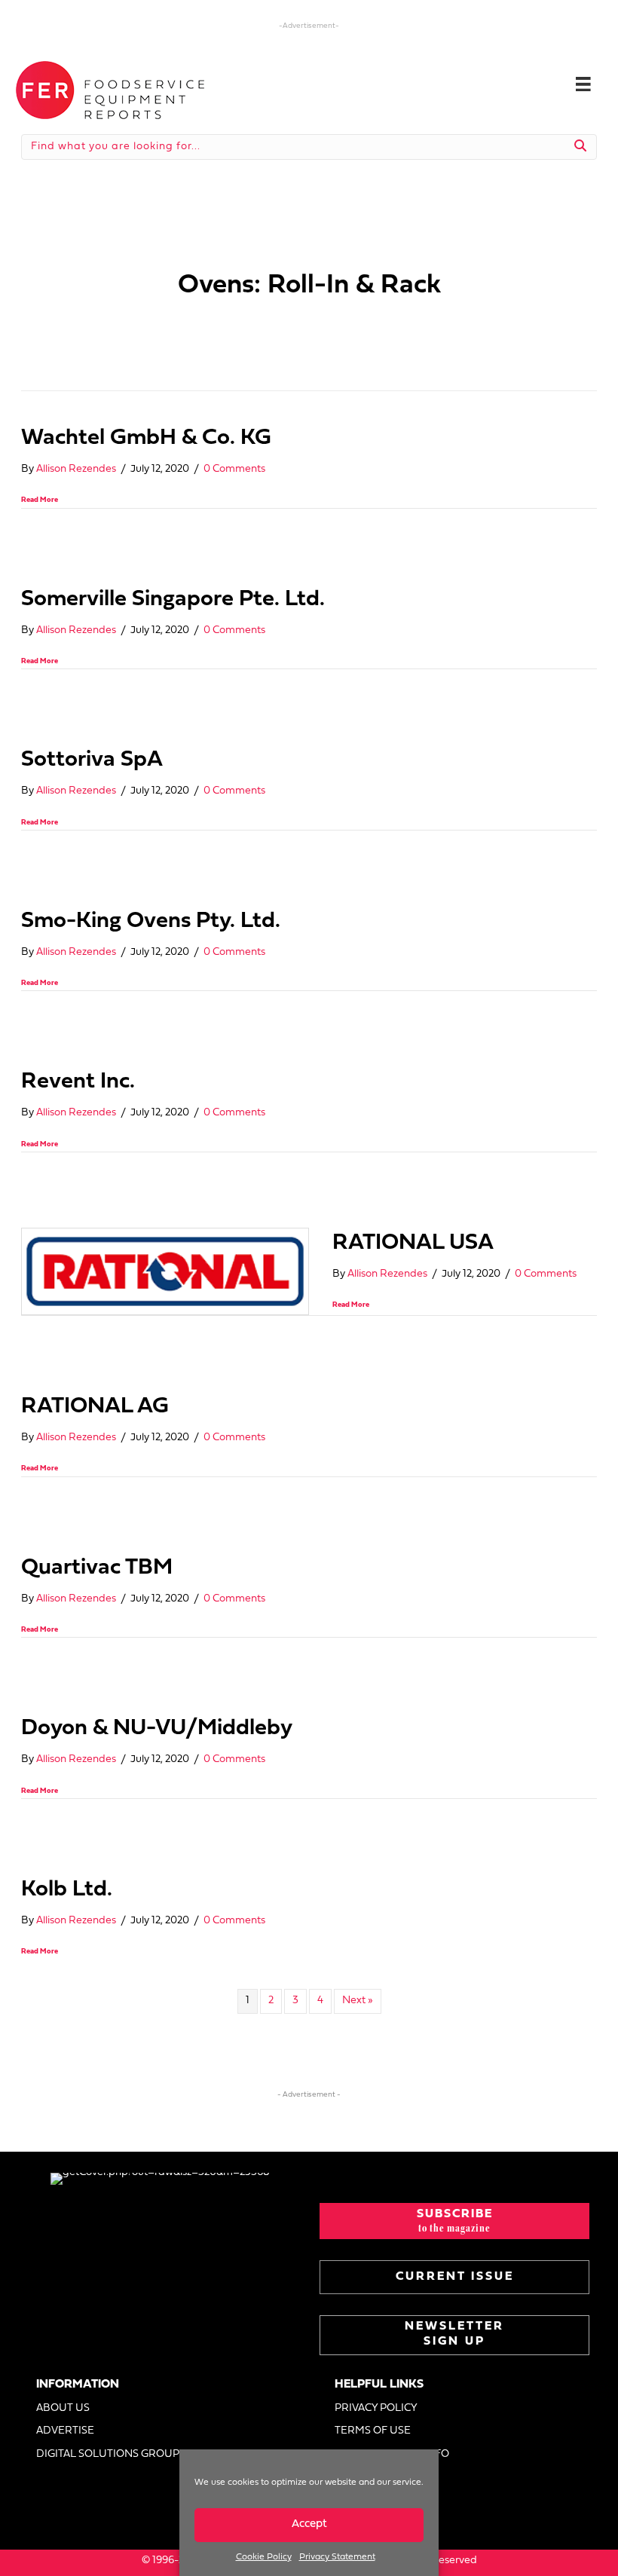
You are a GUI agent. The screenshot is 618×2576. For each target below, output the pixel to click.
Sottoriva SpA (92, 760)
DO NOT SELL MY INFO (392, 2454)
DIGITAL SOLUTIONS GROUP (108, 2454)
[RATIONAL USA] (165, 1271)
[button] (454, 2221)
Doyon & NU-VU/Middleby (157, 1729)
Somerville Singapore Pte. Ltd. (173, 600)
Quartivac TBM (97, 1568)
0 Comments (234, 469)
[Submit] (581, 147)
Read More (40, 500)
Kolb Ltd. (67, 1890)
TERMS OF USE (373, 2431)
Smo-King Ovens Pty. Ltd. (151, 921)
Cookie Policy (264, 2557)
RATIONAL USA (413, 1243)
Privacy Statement (337, 2557)
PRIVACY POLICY (376, 2408)
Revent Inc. (78, 1082)
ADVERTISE (65, 2431)
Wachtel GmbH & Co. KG (146, 438)
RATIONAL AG (95, 1407)
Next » (358, 2001)
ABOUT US (63, 2408)
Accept (309, 2524)
